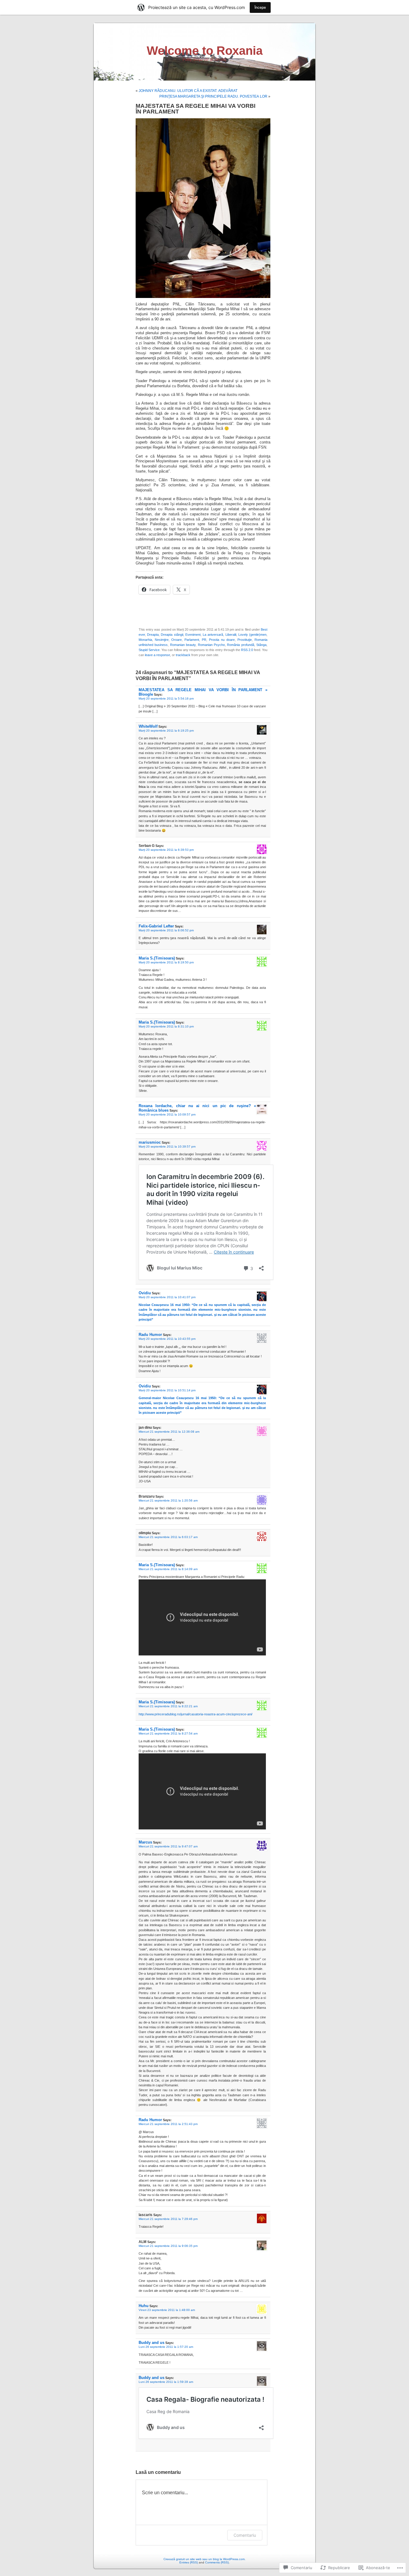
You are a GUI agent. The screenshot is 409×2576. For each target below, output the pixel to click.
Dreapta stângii (172, 635)
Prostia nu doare (222, 640)
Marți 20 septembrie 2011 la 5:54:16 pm (166, 699)
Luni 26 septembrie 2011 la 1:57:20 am (166, 2347)
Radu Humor (150, 1335)
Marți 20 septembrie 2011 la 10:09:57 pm (167, 1114)
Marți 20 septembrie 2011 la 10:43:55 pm (167, 1339)
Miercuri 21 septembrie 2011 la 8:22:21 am (168, 1706)
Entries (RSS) (189, 2562)
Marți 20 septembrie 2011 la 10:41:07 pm (167, 1297)
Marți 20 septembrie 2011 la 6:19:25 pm (166, 731)
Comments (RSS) (217, 2562)
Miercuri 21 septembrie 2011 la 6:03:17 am (168, 1537)
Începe (260, 7)
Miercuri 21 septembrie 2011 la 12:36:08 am (169, 1432)
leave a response (157, 655)
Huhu (144, 2306)
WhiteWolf (148, 726)
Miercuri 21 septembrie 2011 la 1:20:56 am (168, 1500)
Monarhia (145, 640)
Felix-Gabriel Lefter (156, 926)
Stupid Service (149, 650)
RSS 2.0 (247, 650)
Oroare (177, 640)
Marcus (145, 1842)
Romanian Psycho (211, 645)
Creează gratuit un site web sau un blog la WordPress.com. (205, 2559)
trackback (183, 655)
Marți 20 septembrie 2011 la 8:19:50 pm (166, 962)
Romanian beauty (183, 645)
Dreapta (153, 635)
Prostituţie (245, 640)
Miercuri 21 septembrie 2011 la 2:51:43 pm (168, 2124)
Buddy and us (152, 2343)
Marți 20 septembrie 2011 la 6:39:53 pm (166, 850)
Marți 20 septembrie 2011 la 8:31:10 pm (166, 1026)
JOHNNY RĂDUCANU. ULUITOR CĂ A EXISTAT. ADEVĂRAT (188, 91)
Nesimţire (162, 640)
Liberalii (231, 635)
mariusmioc (150, 1142)
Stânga (261, 645)
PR (204, 640)
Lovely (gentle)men (252, 635)
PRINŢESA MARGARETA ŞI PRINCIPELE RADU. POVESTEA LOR (213, 96)
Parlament (192, 640)
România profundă (240, 645)
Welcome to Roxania (205, 51)
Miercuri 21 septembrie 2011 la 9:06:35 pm (168, 2246)
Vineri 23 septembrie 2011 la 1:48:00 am (167, 2310)
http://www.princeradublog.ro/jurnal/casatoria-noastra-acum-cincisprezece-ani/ (196, 1714)
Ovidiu (145, 1293)
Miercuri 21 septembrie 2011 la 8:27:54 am (168, 1733)
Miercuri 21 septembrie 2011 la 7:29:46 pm (168, 2219)
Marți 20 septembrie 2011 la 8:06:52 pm (166, 930)
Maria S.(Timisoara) (157, 958)
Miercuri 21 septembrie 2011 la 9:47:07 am (168, 1846)
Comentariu (245, 2535)
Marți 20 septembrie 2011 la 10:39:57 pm (167, 1147)
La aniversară (213, 635)
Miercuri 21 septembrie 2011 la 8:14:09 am (168, 1569)
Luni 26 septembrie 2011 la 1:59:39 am (166, 2382)
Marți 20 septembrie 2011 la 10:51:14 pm (167, 1390)
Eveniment (193, 635)
